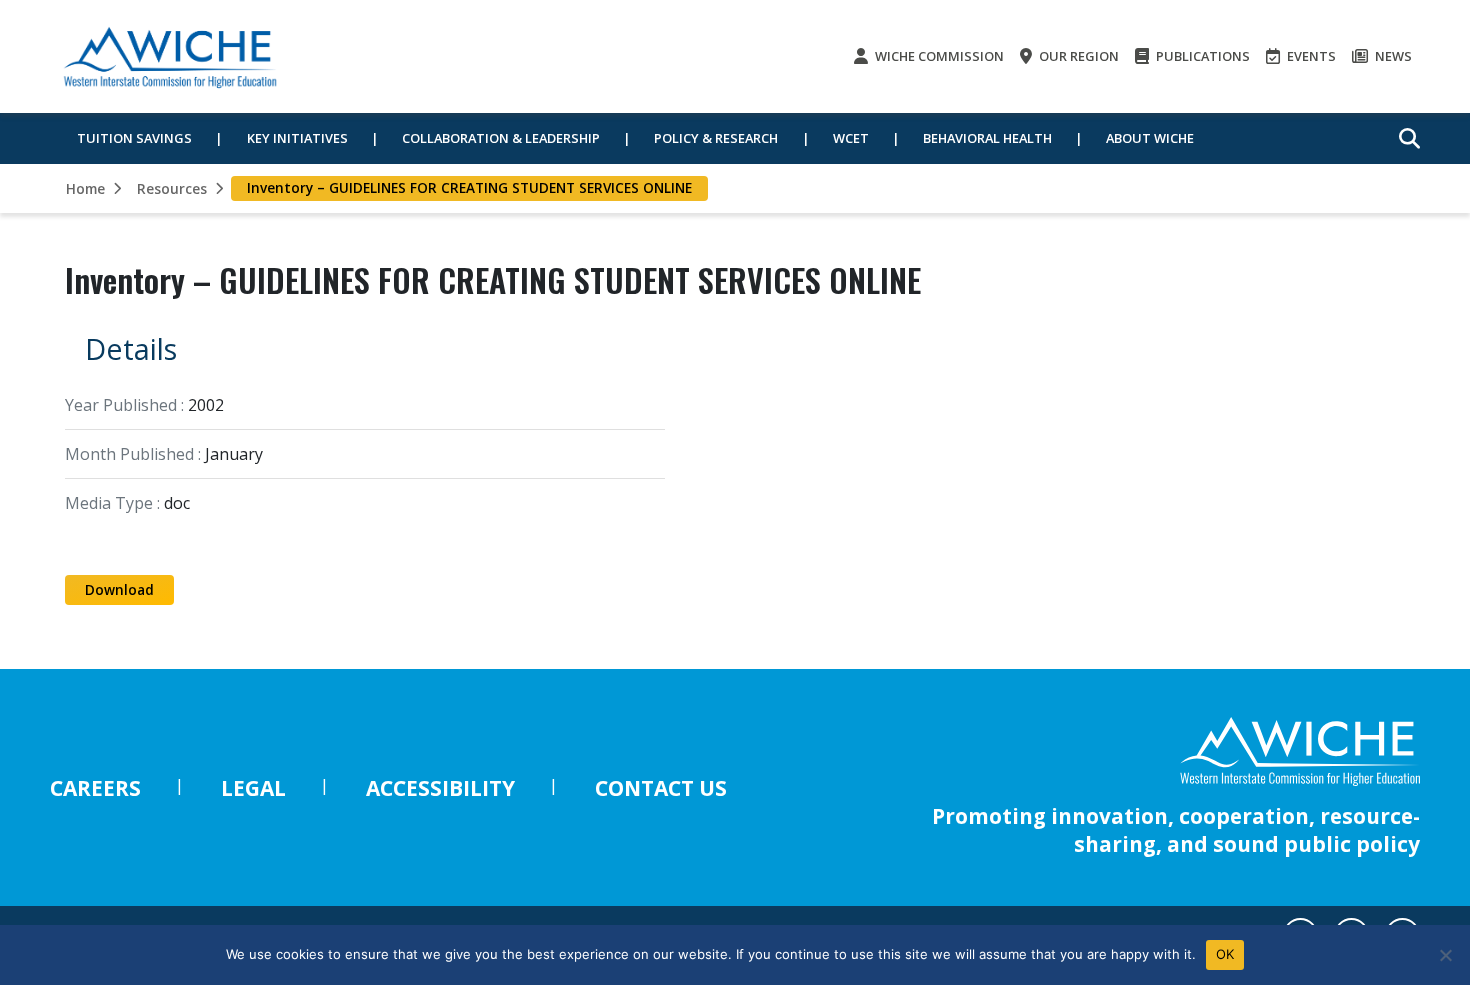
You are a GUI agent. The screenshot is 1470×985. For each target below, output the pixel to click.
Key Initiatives (297, 138)
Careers (95, 788)
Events (1310, 56)
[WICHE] (170, 56)
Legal (253, 788)
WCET (851, 138)
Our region (1077, 56)
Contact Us (661, 788)
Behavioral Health (987, 138)
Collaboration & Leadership (501, 138)
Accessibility (440, 788)
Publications (1201, 56)
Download (119, 589)
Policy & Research (716, 138)
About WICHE (1150, 138)
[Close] (1445, 955)
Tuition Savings (134, 138)
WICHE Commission (938, 56)
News (1392, 56)
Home (85, 188)
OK (1225, 954)
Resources (172, 188)
